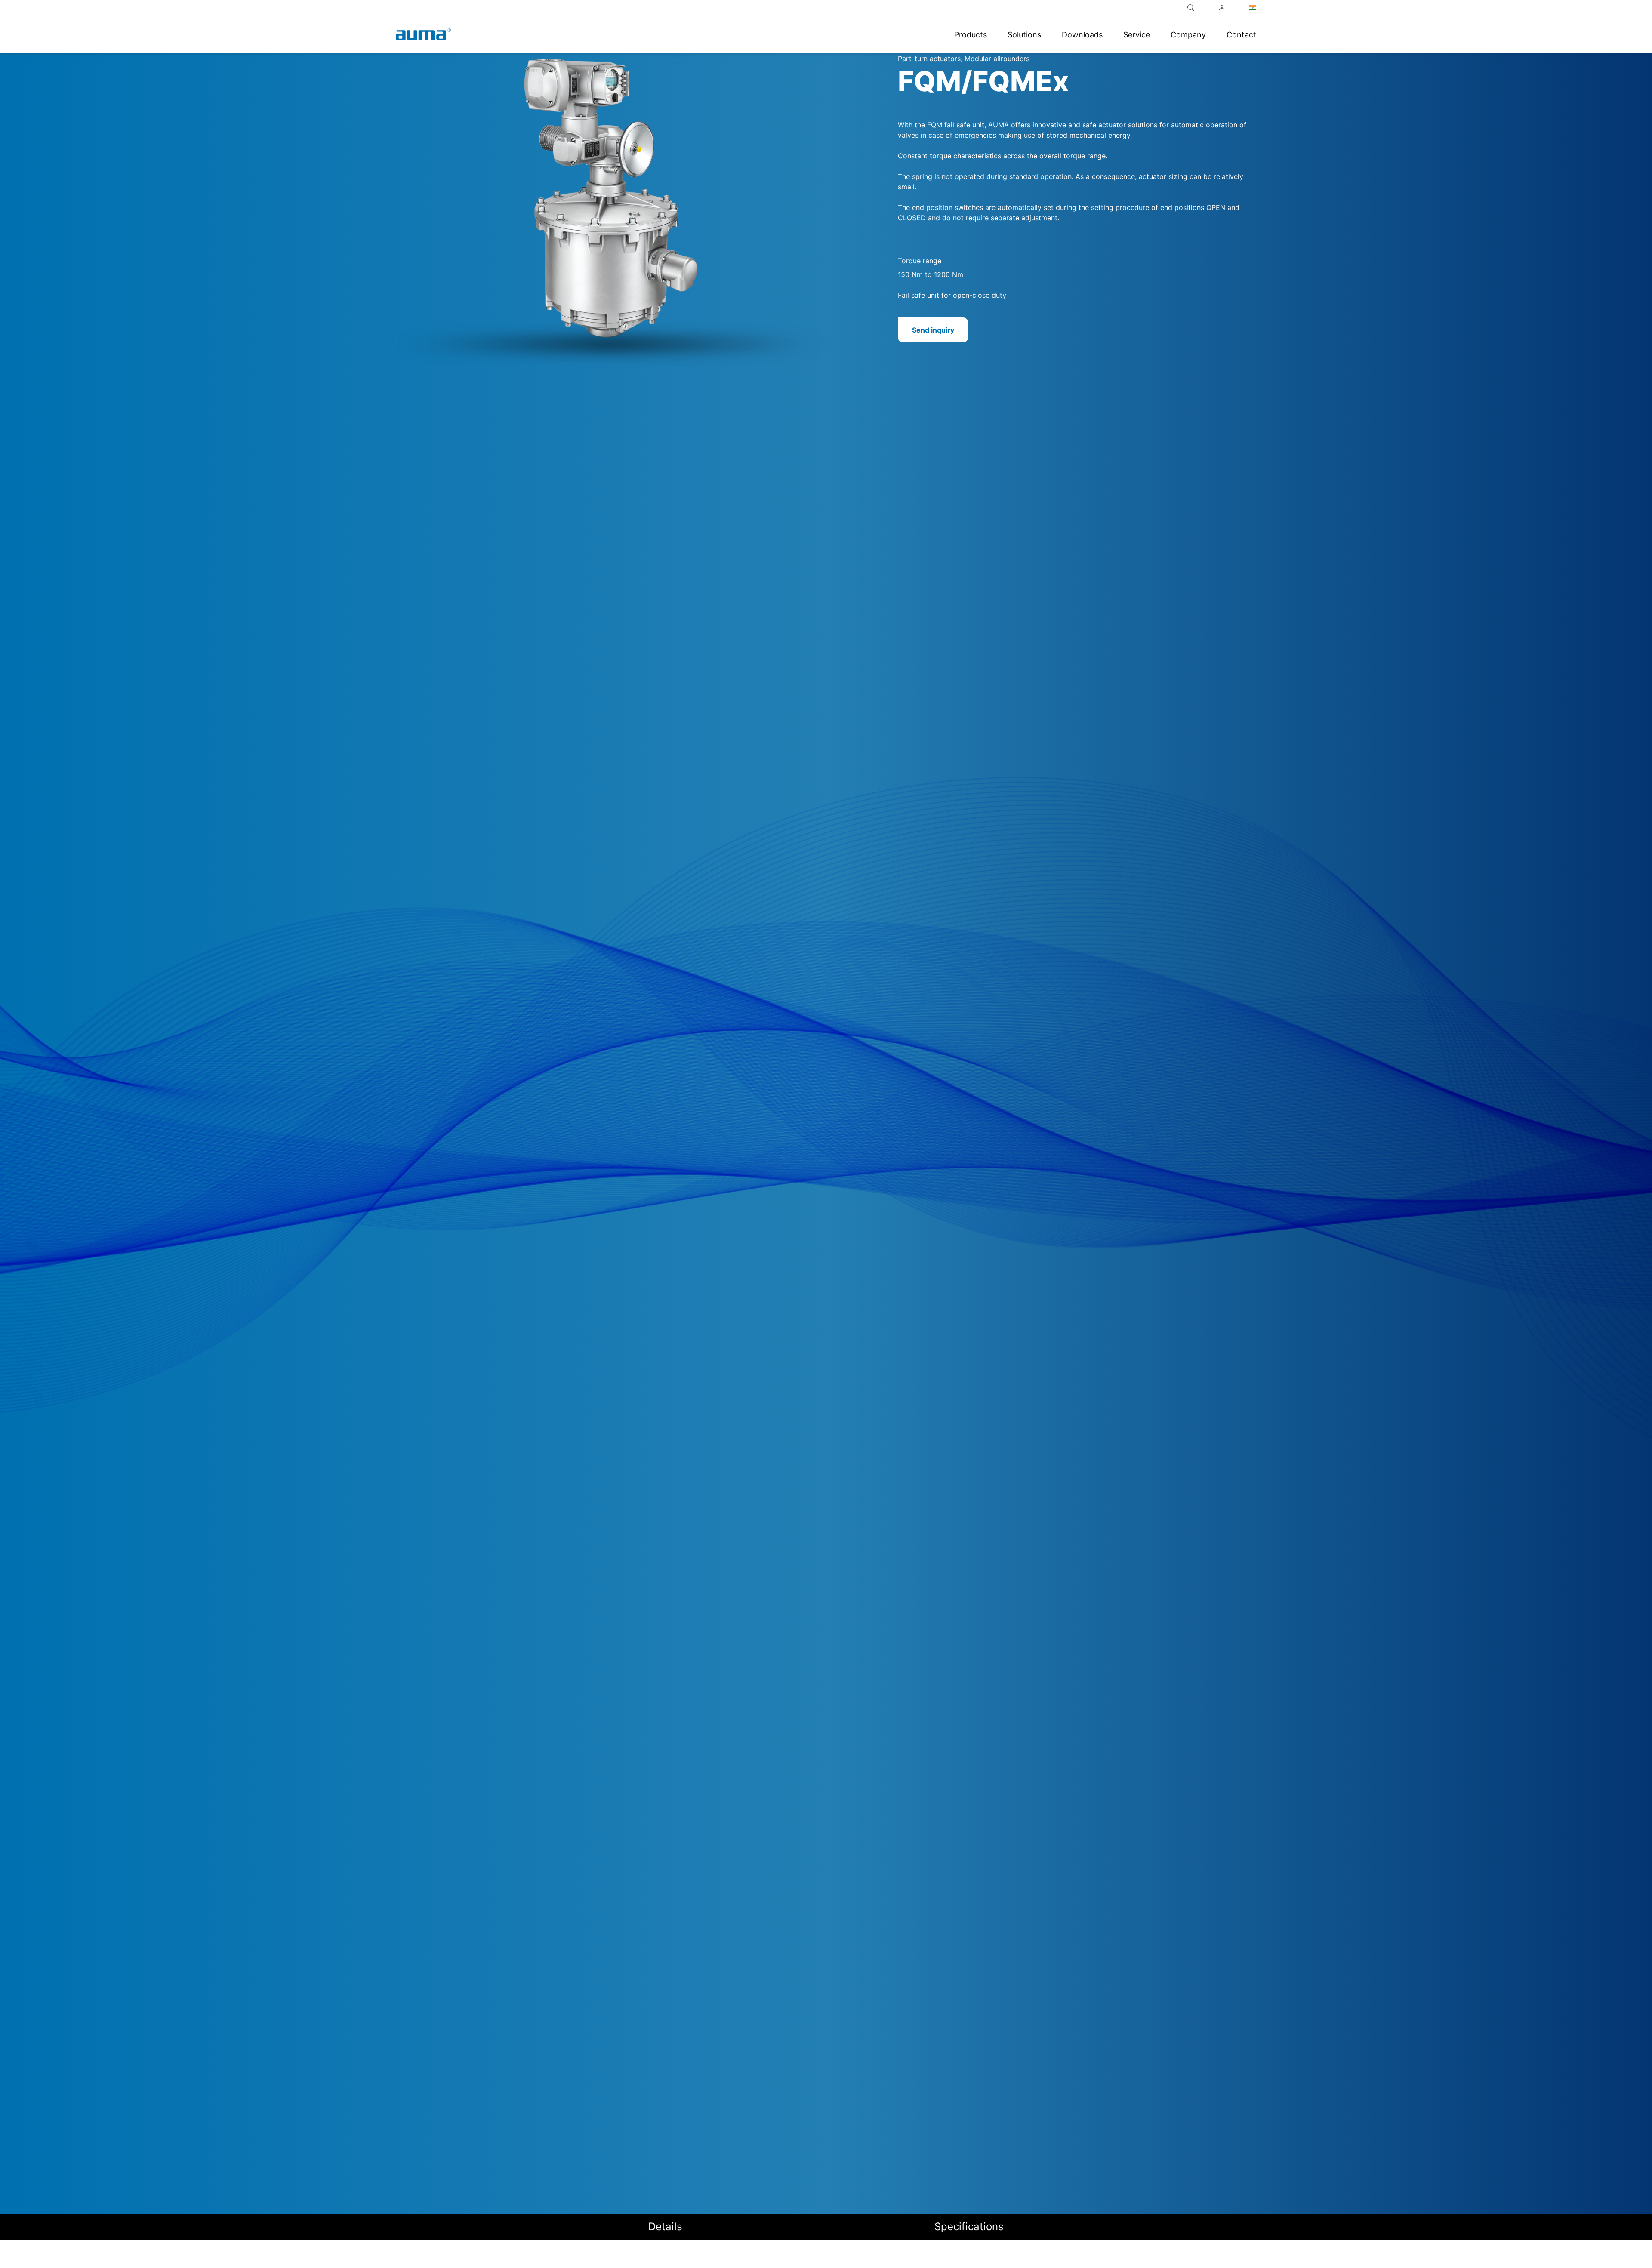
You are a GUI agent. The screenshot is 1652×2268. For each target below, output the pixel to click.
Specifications (969, 2226)
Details (665, 2226)
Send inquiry (933, 330)
